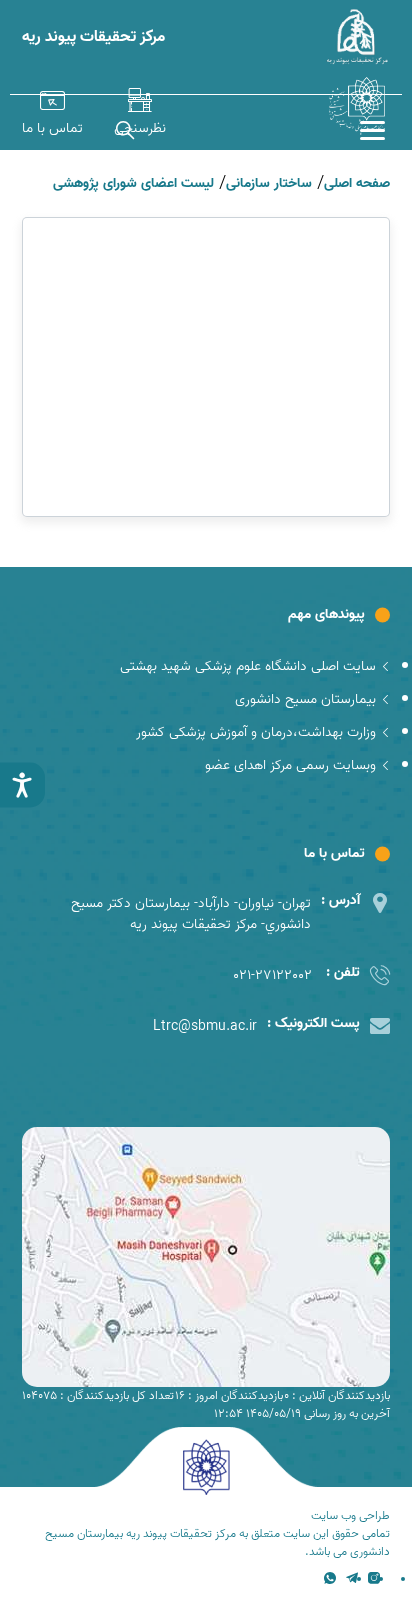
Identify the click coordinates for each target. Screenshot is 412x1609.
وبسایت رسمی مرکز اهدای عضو (290, 765)
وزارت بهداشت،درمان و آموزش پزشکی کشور (256, 732)
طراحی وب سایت (350, 1516)
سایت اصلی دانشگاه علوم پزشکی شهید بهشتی (248, 666)
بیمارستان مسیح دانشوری (305, 699)
